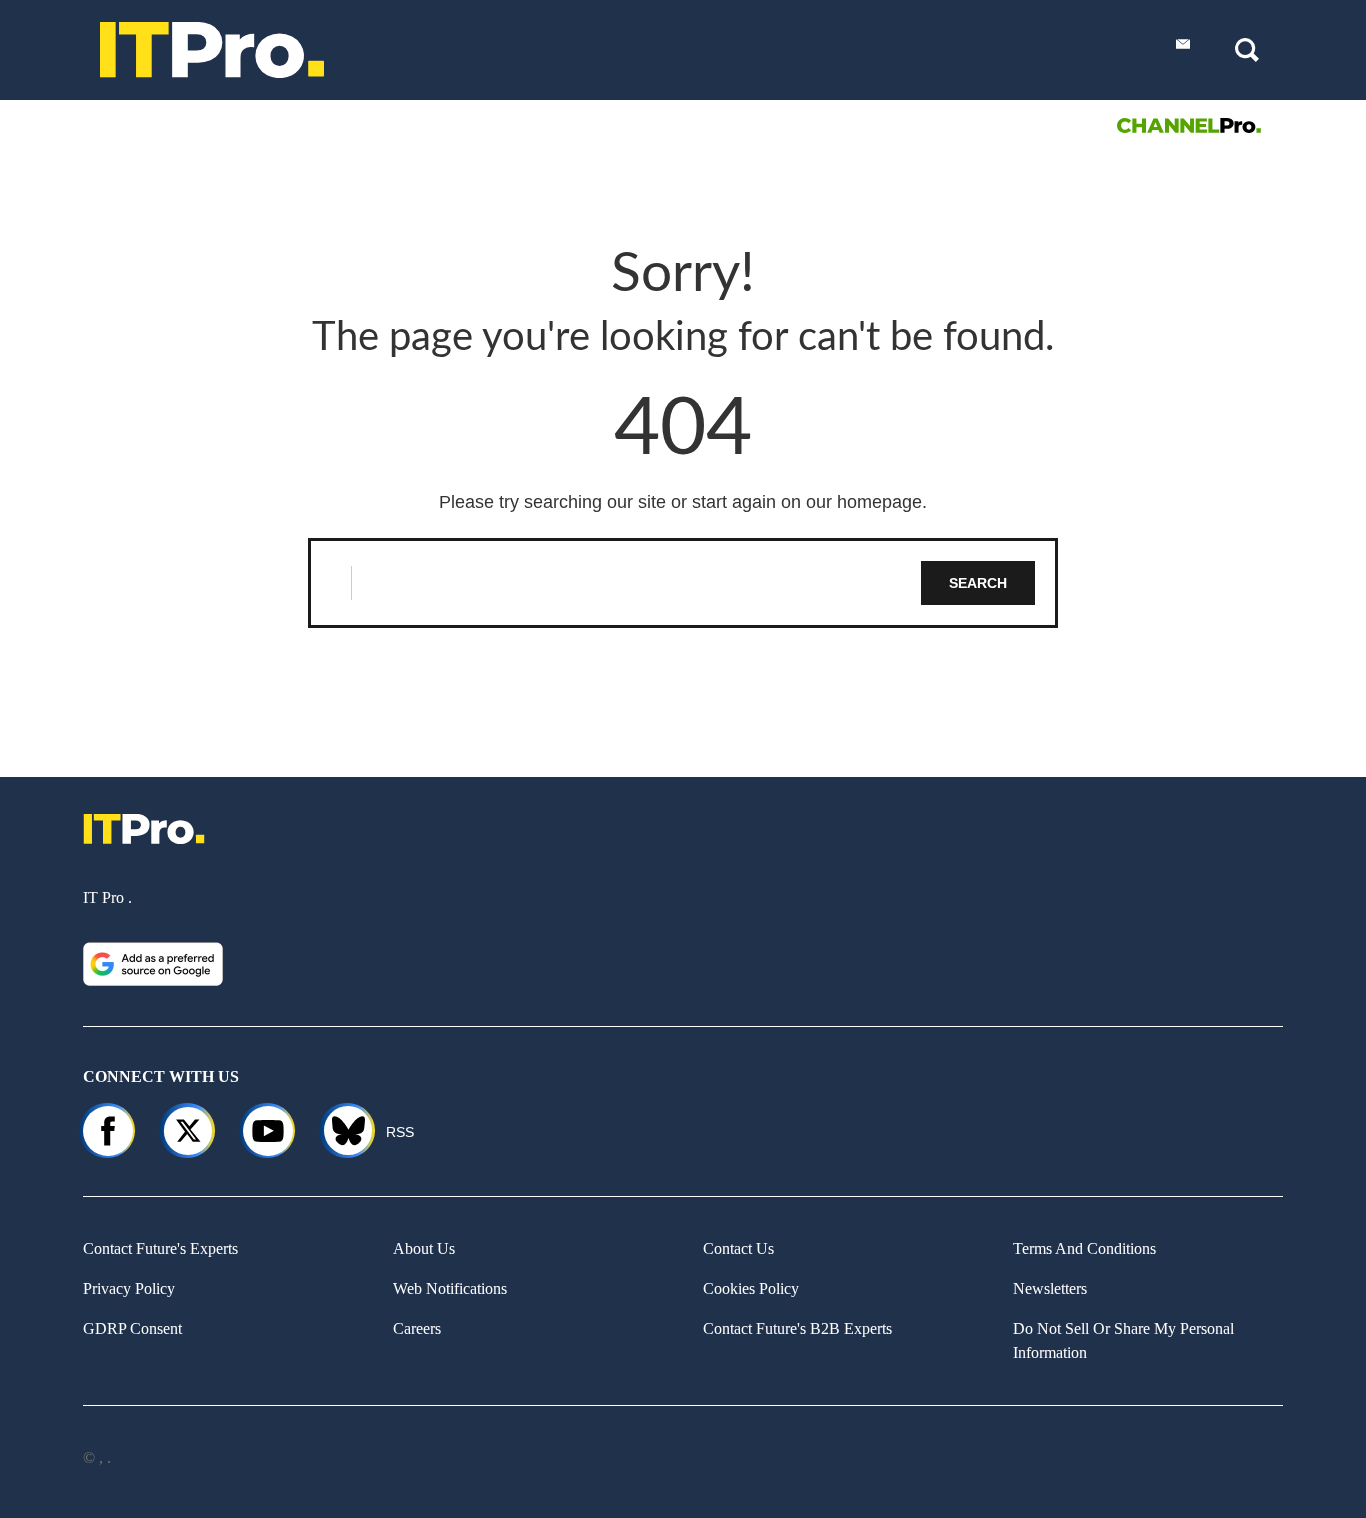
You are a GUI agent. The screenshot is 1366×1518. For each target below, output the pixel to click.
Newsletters (1050, 1288)
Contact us (738, 1248)
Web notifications (450, 1288)
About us (424, 1248)
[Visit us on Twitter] (188, 1131)
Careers (417, 1328)
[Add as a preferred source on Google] (153, 964)
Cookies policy (751, 1288)
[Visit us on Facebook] (108, 1131)
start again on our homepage (807, 502)
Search (978, 583)
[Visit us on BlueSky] (339, 1131)
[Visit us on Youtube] (268, 1131)
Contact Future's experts (160, 1248)
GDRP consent (132, 1328)
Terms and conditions (1084, 1248)
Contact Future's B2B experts (797, 1328)
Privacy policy (129, 1288)
